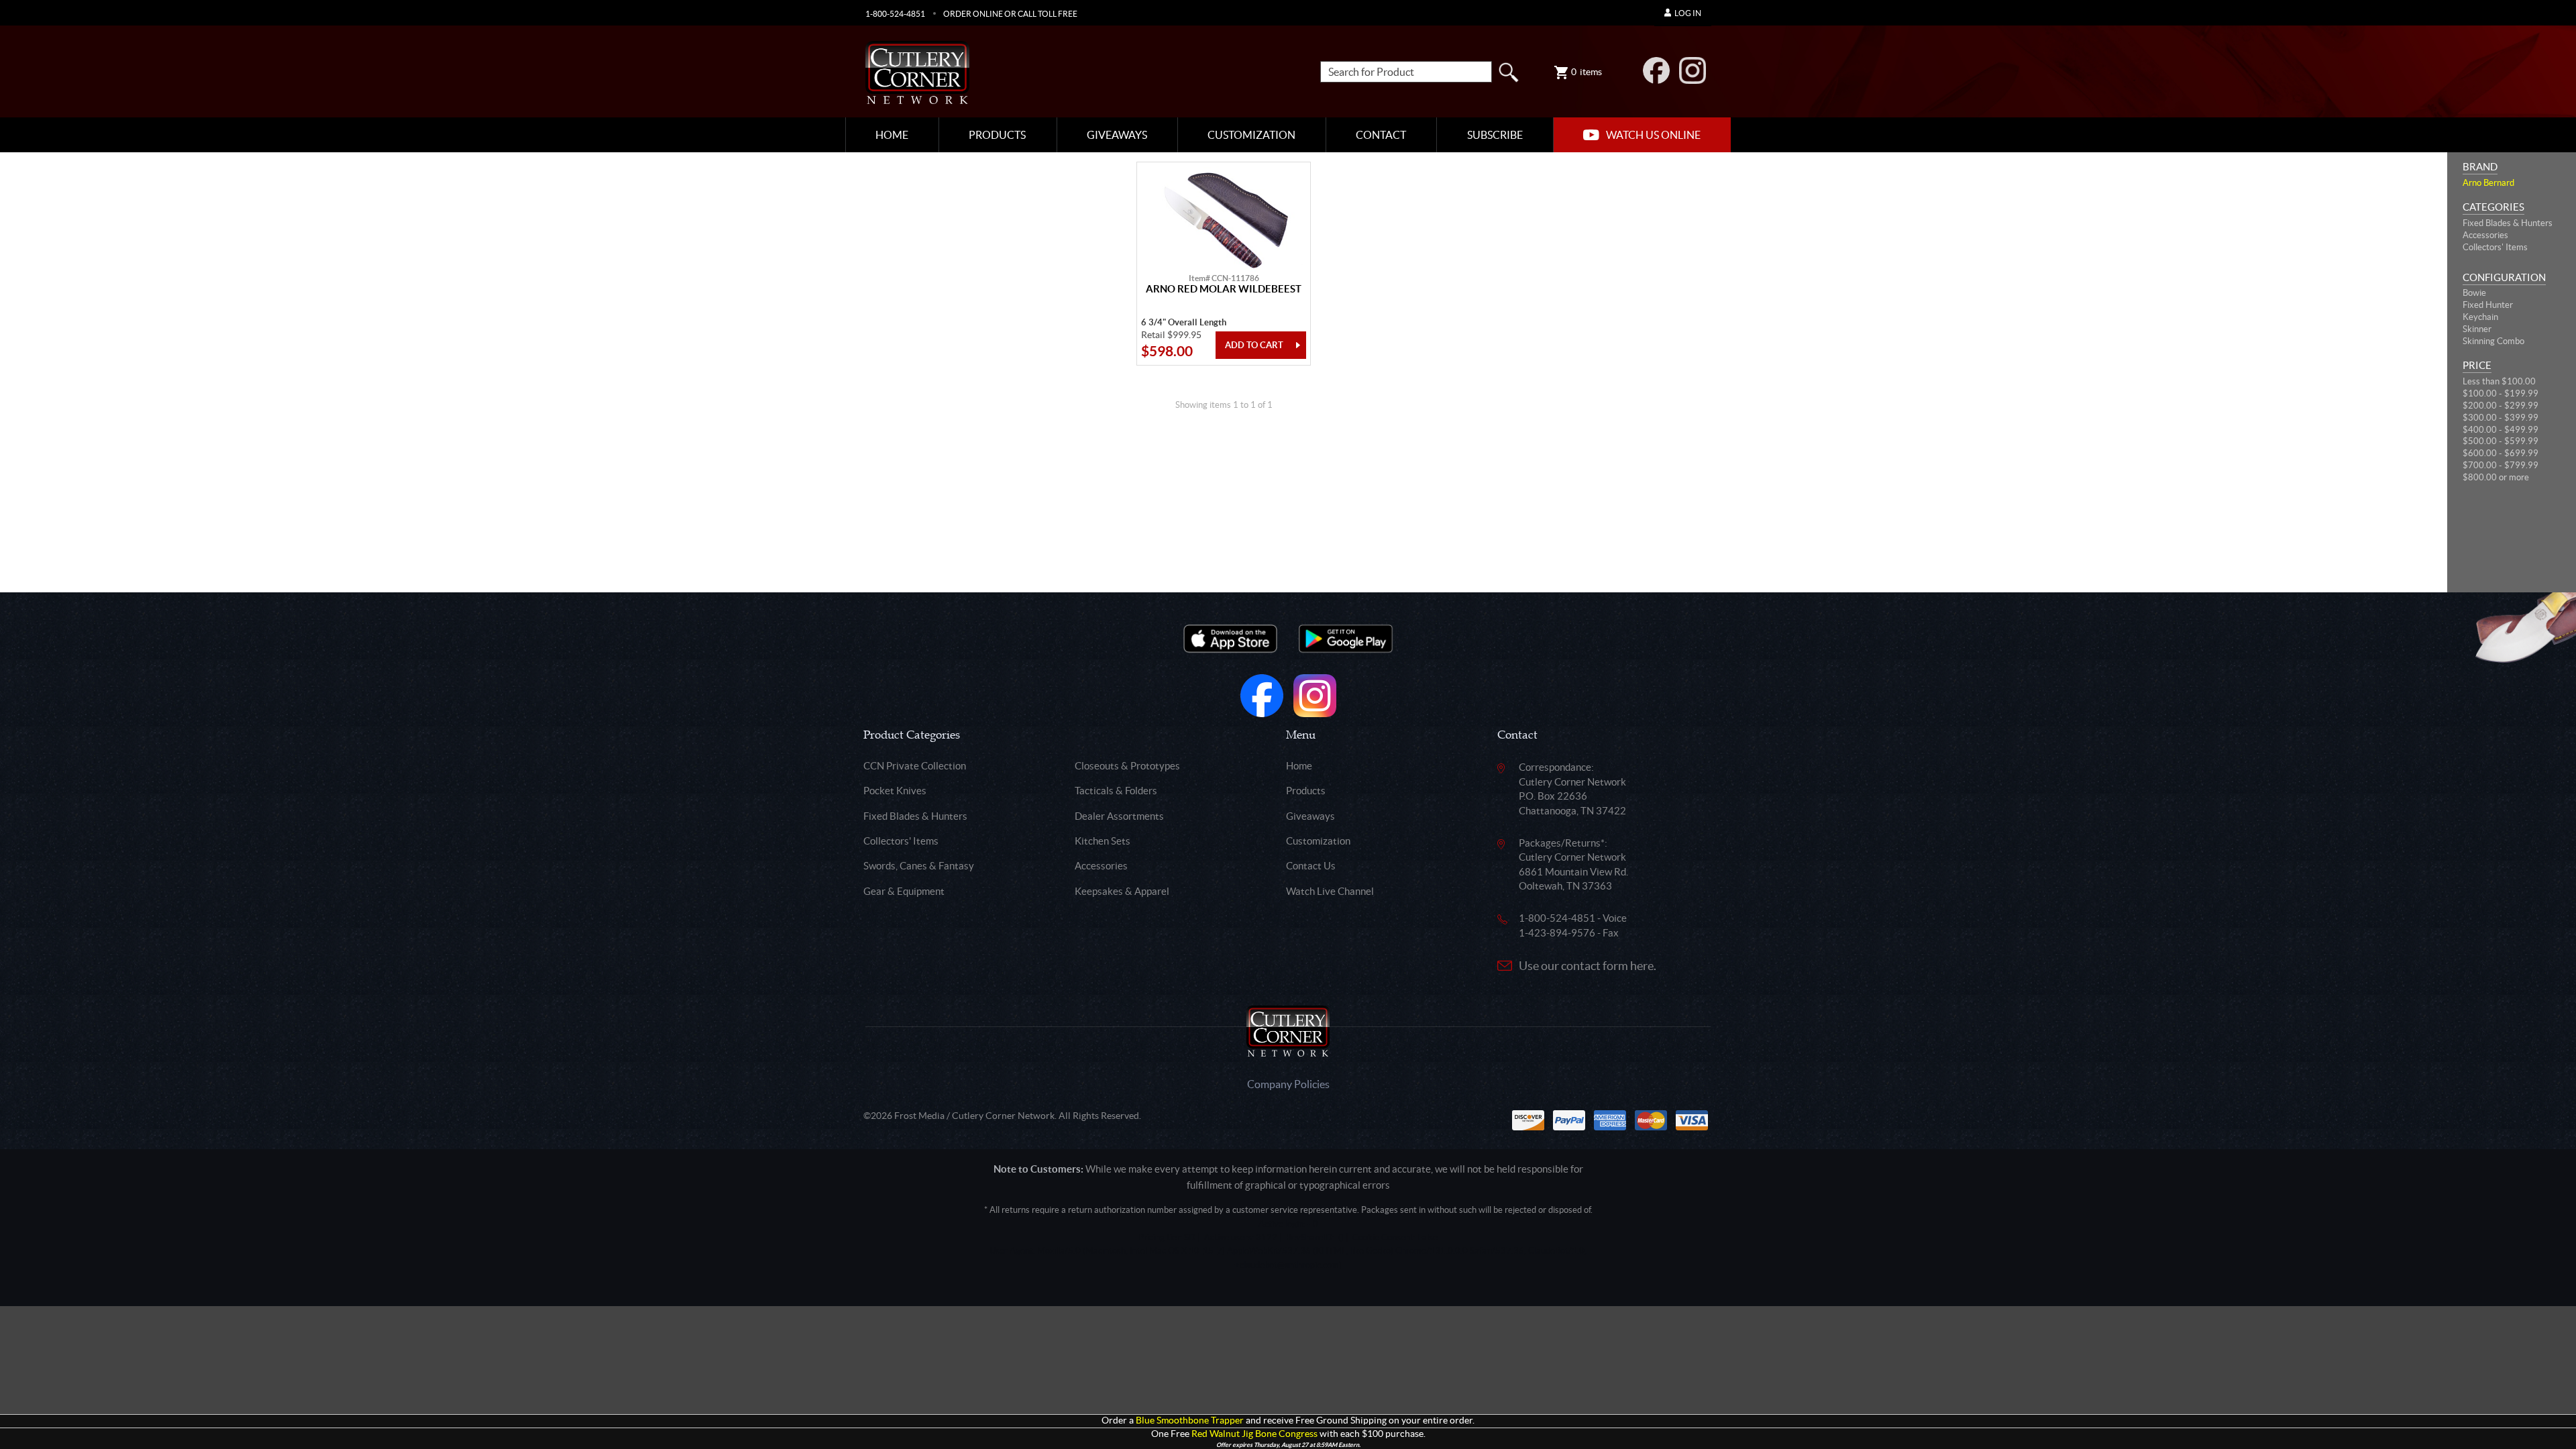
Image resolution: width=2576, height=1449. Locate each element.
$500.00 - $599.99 (2501, 441)
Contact (1381, 135)
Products (997, 135)
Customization (1251, 135)
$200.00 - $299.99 (2501, 406)
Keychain (2480, 317)
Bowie (2474, 293)
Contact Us (1311, 866)
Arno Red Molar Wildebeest (1224, 289)
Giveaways (1117, 135)
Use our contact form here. (1588, 966)
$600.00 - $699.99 (2501, 453)
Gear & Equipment (904, 891)
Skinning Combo (2493, 341)
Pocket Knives (895, 791)
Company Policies (1288, 1084)
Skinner (2477, 329)
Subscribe (1495, 135)
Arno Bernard (2488, 183)
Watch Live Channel (1330, 891)
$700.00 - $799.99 (2501, 465)
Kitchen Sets (1103, 841)
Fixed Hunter (2488, 305)
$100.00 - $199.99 (2501, 393)
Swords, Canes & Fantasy (919, 866)
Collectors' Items (2495, 247)
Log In (1688, 13)
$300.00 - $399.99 (2501, 418)
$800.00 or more (2496, 477)
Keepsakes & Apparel (1122, 891)
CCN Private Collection (915, 766)
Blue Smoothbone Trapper (1190, 1420)
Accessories (2485, 235)
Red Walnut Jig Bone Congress (1254, 1434)
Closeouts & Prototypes (1127, 766)
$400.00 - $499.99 (2501, 430)
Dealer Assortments (1119, 816)
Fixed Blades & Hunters (2508, 223)
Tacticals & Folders (1116, 791)
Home (892, 135)
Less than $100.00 (2499, 381)
